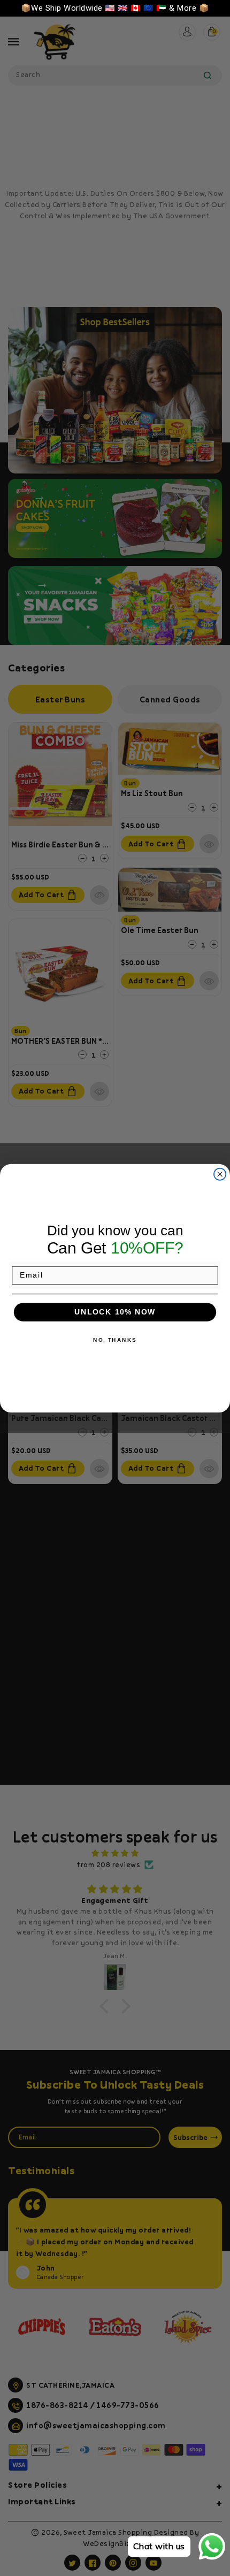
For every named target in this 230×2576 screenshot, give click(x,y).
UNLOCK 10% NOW (115, 1312)
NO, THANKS (115, 1340)
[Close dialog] (220, 1174)
